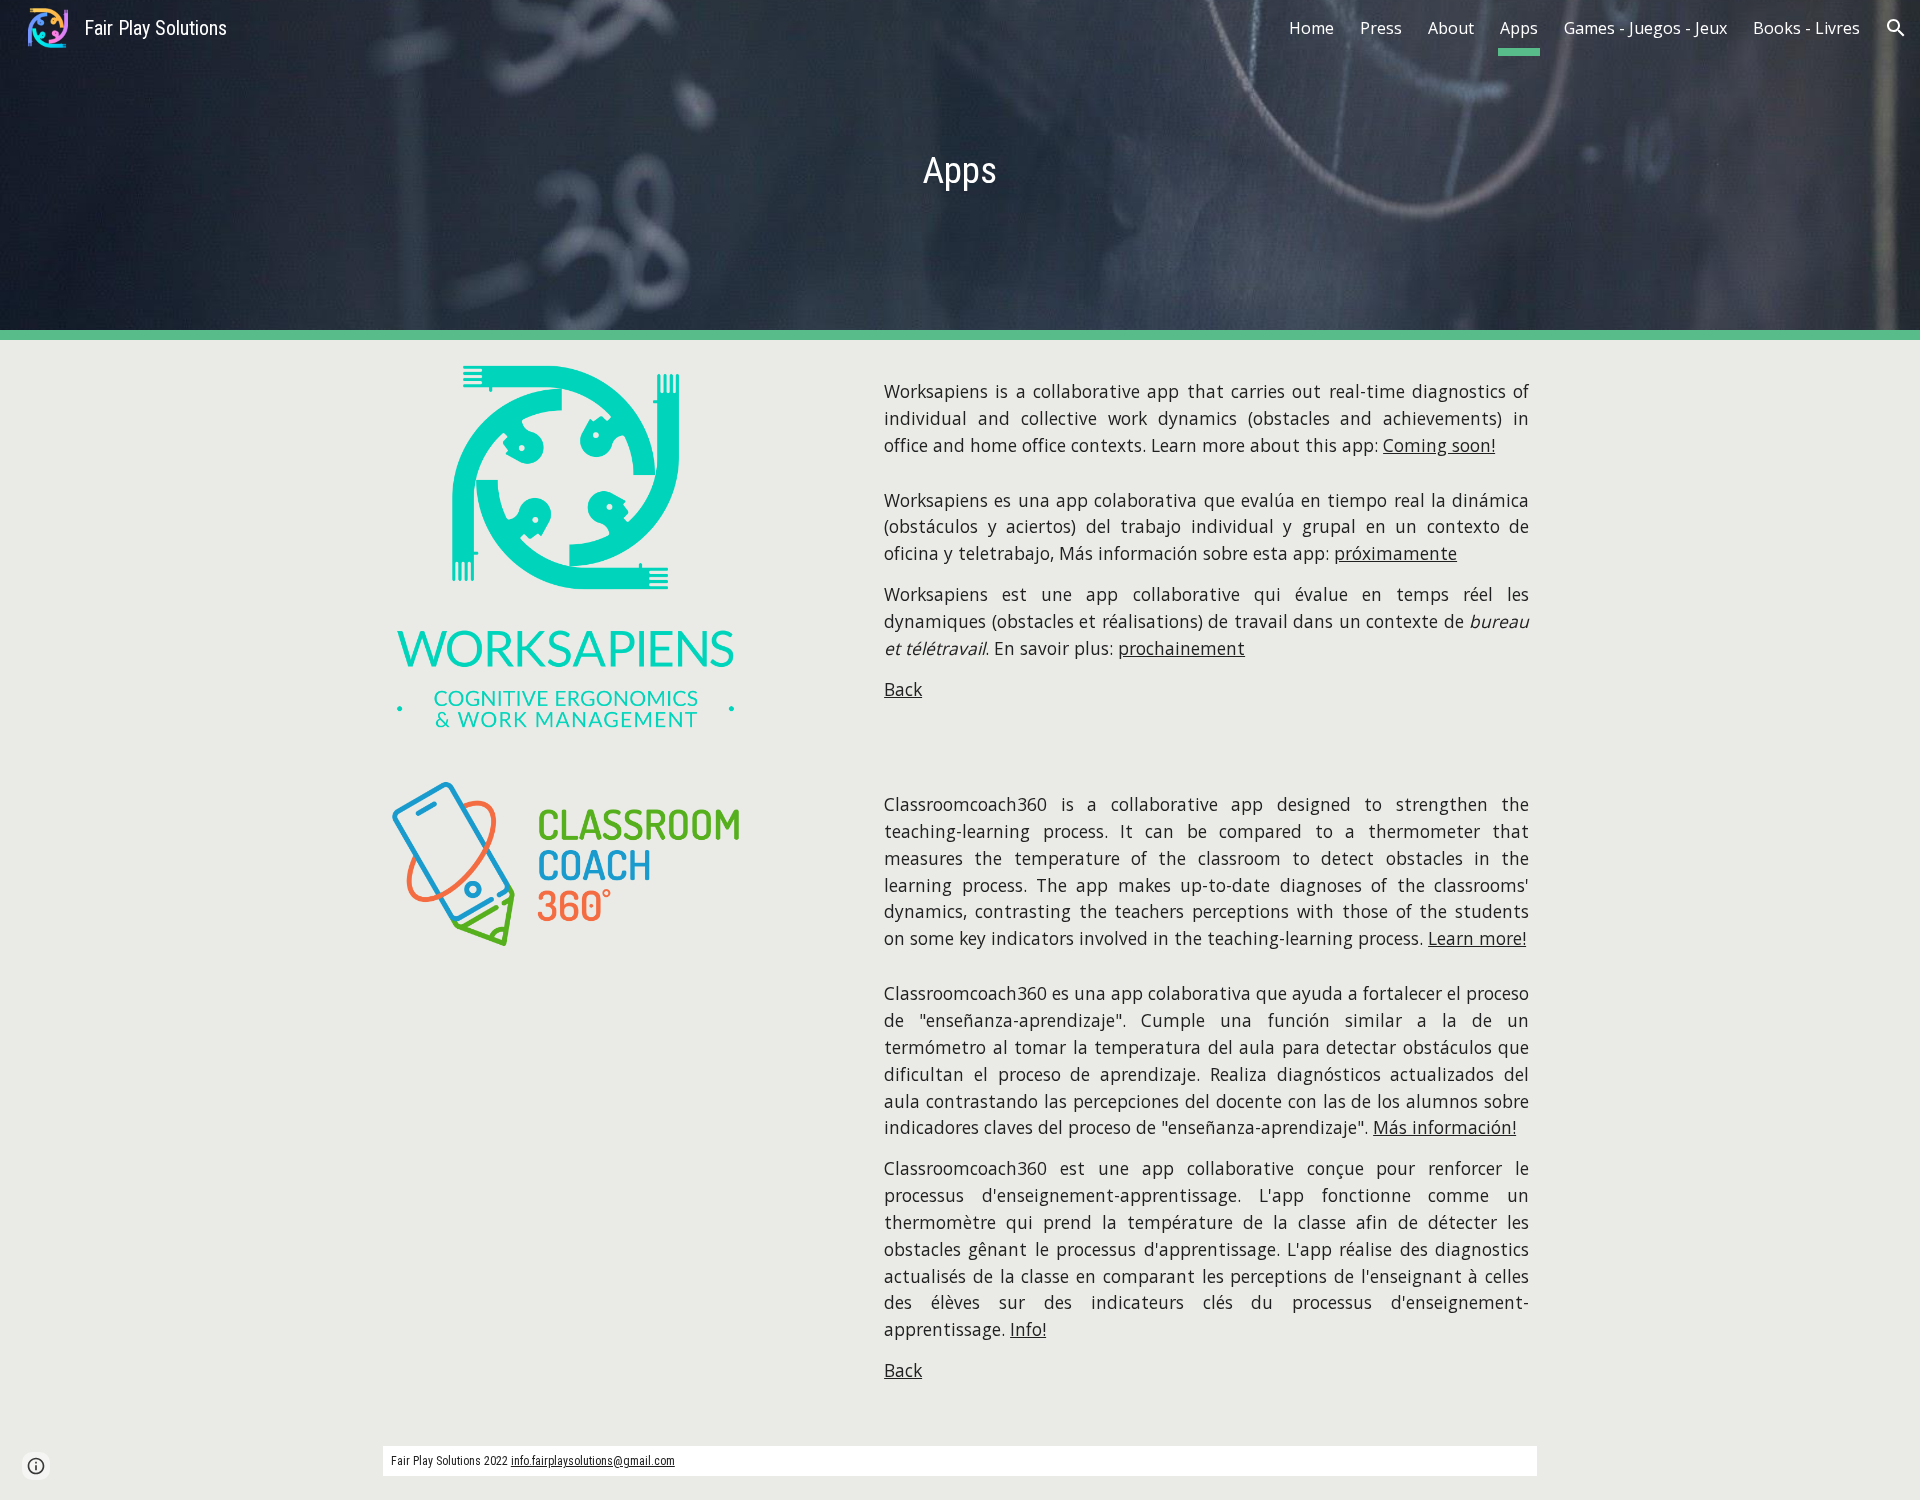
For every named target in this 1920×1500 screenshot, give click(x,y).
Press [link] (1381, 28)
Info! (1028, 1329)
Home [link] (1311, 28)
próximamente (1395, 553)
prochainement (1181, 648)
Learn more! (1477, 938)
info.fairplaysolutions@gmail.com (593, 1461)
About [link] (1451, 28)
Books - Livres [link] (1806, 28)
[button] (1896, 28)
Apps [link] (1519, 28)
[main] (960, 170)
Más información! (1444, 1127)
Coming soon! (1439, 445)
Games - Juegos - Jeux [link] (1645, 28)
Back (903, 689)
